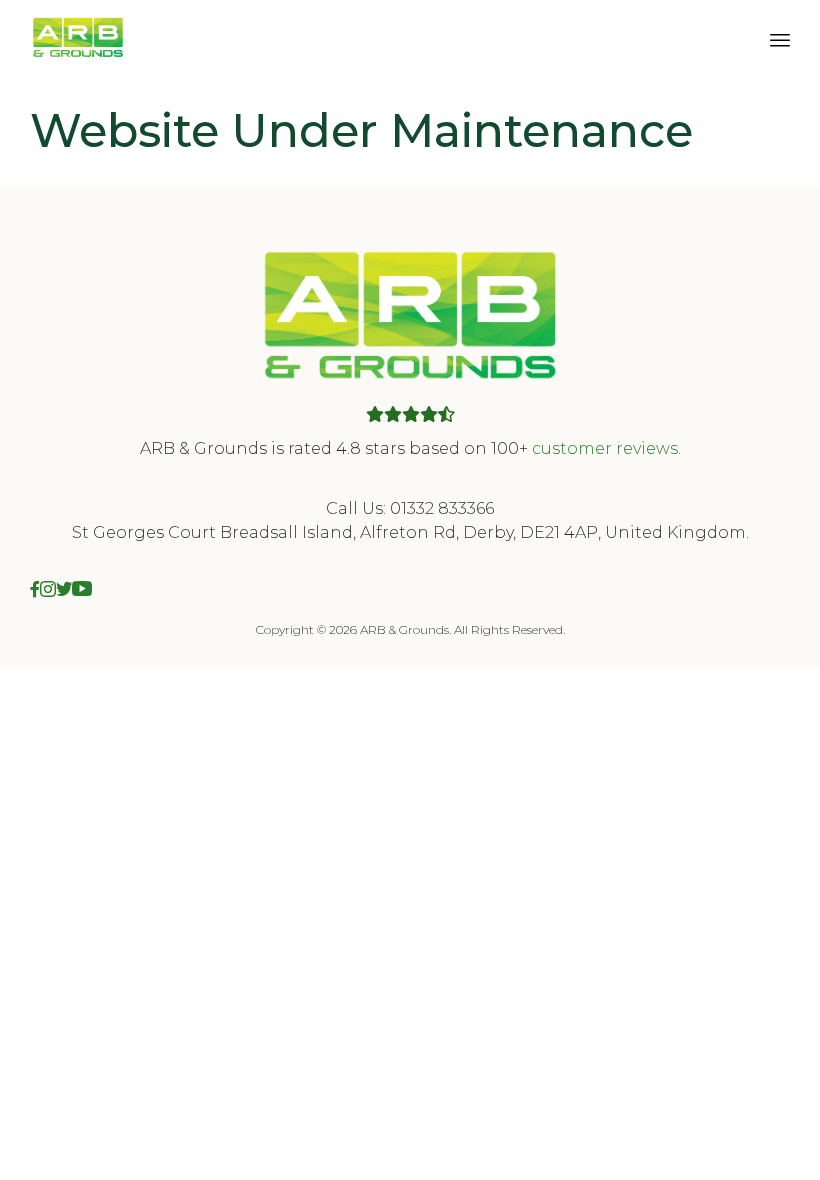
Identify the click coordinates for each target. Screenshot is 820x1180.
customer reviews (605, 448)
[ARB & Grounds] (77, 37)
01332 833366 (442, 508)
